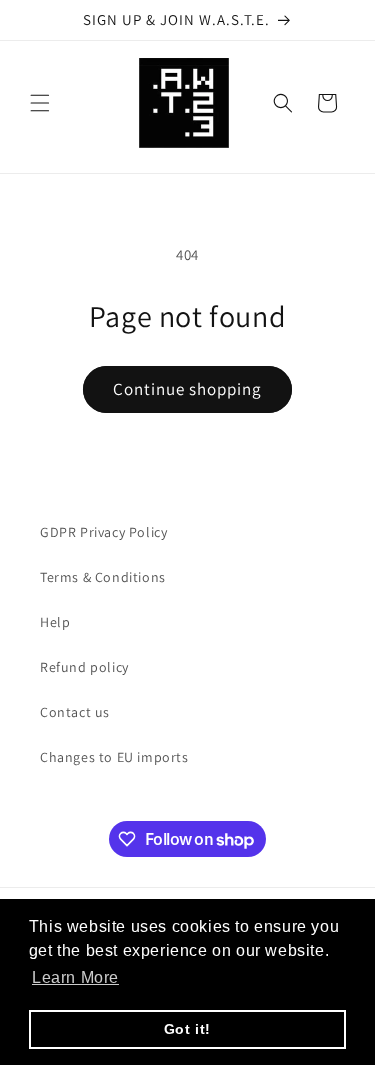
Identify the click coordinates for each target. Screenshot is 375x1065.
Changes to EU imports (114, 757)
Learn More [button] (75, 977)
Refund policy (84, 667)
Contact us (75, 712)
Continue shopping (187, 389)
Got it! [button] (187, 1029)
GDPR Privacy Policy (103, 532)
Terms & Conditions (103, 577)
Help (55, 622)
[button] (40, 103)
